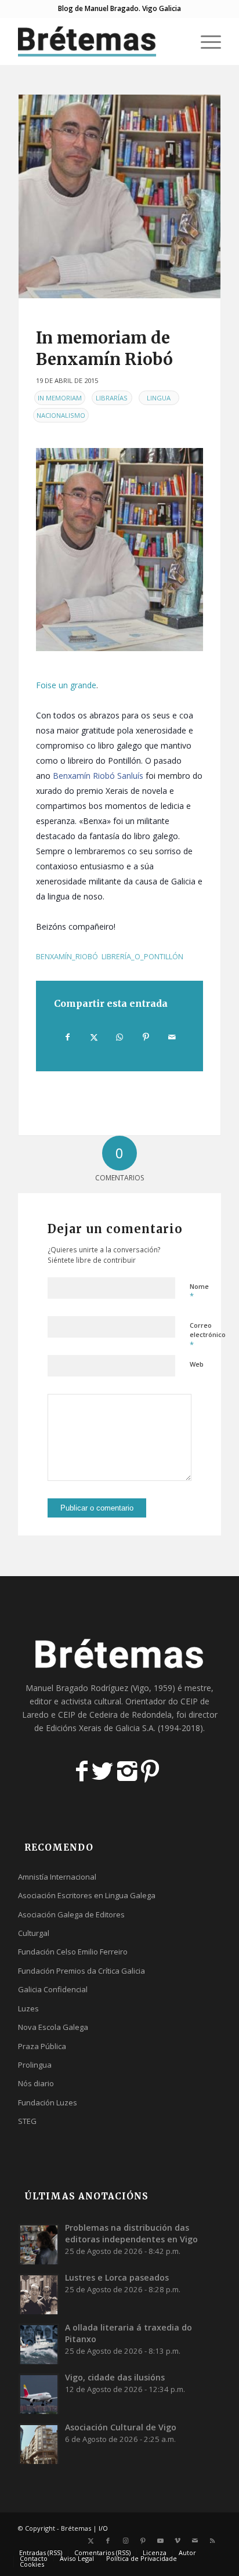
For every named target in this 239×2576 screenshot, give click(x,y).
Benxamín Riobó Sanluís (98, 776)
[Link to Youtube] (160, 2541)
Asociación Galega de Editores (71, 1914)
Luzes (28, 2008)
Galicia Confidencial (53, 1989)
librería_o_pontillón (142, 957)
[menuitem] (178, 41)
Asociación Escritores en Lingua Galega (87, 1895)
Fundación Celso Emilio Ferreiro (73, 1952)
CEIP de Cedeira (88, 1715)
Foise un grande (66, 685)
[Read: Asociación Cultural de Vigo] (39, 2444)
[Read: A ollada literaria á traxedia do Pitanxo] (39, 2344)
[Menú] (205, 41)
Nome (199, 1292)
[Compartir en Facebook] (68, 1037)
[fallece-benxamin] (119, 196)
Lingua (159, 398)
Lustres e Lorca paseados (117, 2277)
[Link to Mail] (195, 2541)
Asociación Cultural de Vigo (121, 2427)
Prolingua (35, 2065)
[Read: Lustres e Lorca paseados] (39, 2294)
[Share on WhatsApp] (120, 1037)
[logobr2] (99, 41)
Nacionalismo (61, 415)
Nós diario (36, 2083)
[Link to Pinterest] (143, 2541)
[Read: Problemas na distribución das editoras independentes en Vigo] (39, 2244)
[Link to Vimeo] (178, 2541)
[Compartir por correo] (172, 1037)
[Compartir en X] (94, 1037)
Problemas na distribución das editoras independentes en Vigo (131, 2233)
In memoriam (60, 398)
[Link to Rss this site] (212, 2541)
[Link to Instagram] (125, 2541)
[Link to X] (90, 2541)
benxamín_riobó (67, 957)
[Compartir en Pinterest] (146, 1037)
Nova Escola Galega (53, 2027)
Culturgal (34, 1933)
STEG (27, 2121)
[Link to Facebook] (108, 2541)
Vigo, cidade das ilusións (115, 2377)
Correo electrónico (208, 1335)
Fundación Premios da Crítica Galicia (82, 1971)
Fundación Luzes (48, 2102)
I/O (103, 2528)
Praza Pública (42, 2046)
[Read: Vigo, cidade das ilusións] (39, 2394)
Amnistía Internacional (57, 1877)
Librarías (112, 398)
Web (197, 1364)
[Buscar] (178, 41)
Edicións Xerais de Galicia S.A (100, 1728)
